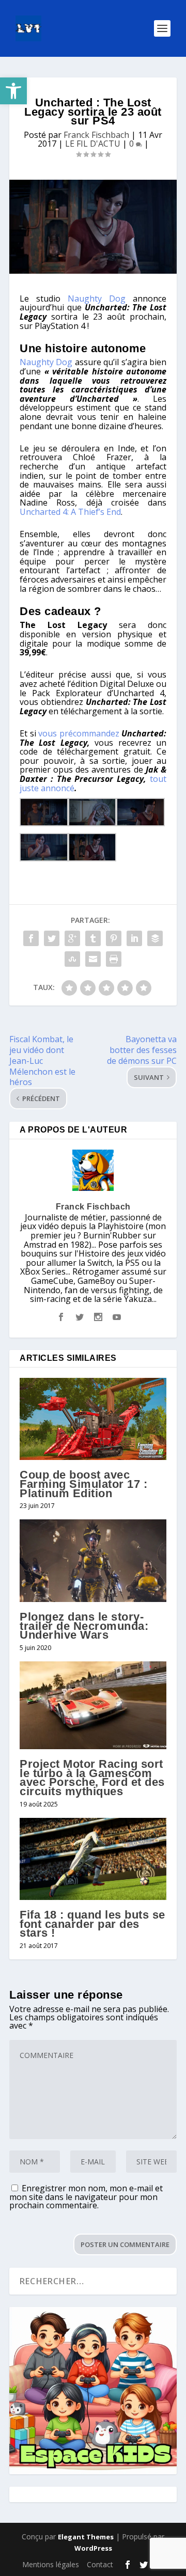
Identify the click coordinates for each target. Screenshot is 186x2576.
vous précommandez (79, 733)
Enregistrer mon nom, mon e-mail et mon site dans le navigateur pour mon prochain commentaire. (86, 2197)
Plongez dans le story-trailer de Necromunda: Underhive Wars (84, 1626)
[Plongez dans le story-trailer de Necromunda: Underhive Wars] (93, 1561)
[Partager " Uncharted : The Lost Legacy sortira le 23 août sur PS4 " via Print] (114, 959)
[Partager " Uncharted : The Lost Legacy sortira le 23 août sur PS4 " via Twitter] (52, 938)
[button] (13, 91)
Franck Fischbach (96, 135)
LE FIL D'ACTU (93, 144)
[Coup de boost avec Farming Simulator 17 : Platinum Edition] (93, 1419)
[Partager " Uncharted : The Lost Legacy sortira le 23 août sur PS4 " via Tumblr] (93, 938)
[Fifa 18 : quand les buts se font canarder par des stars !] (93, 1859)
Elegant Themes (86, 2537)
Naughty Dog (97, 299)
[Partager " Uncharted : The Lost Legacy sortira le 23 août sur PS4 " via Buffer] (155, 938)
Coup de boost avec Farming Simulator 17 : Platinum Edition (83, 1484)
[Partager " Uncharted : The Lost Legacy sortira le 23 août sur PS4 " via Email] (93, 959)
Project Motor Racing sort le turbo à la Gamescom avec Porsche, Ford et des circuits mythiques (92, 1778)
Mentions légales (51, 2564)
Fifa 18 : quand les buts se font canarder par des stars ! (92, 1924)
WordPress (93, 2548)
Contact (100, 2564)
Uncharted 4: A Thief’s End (70, 512)
